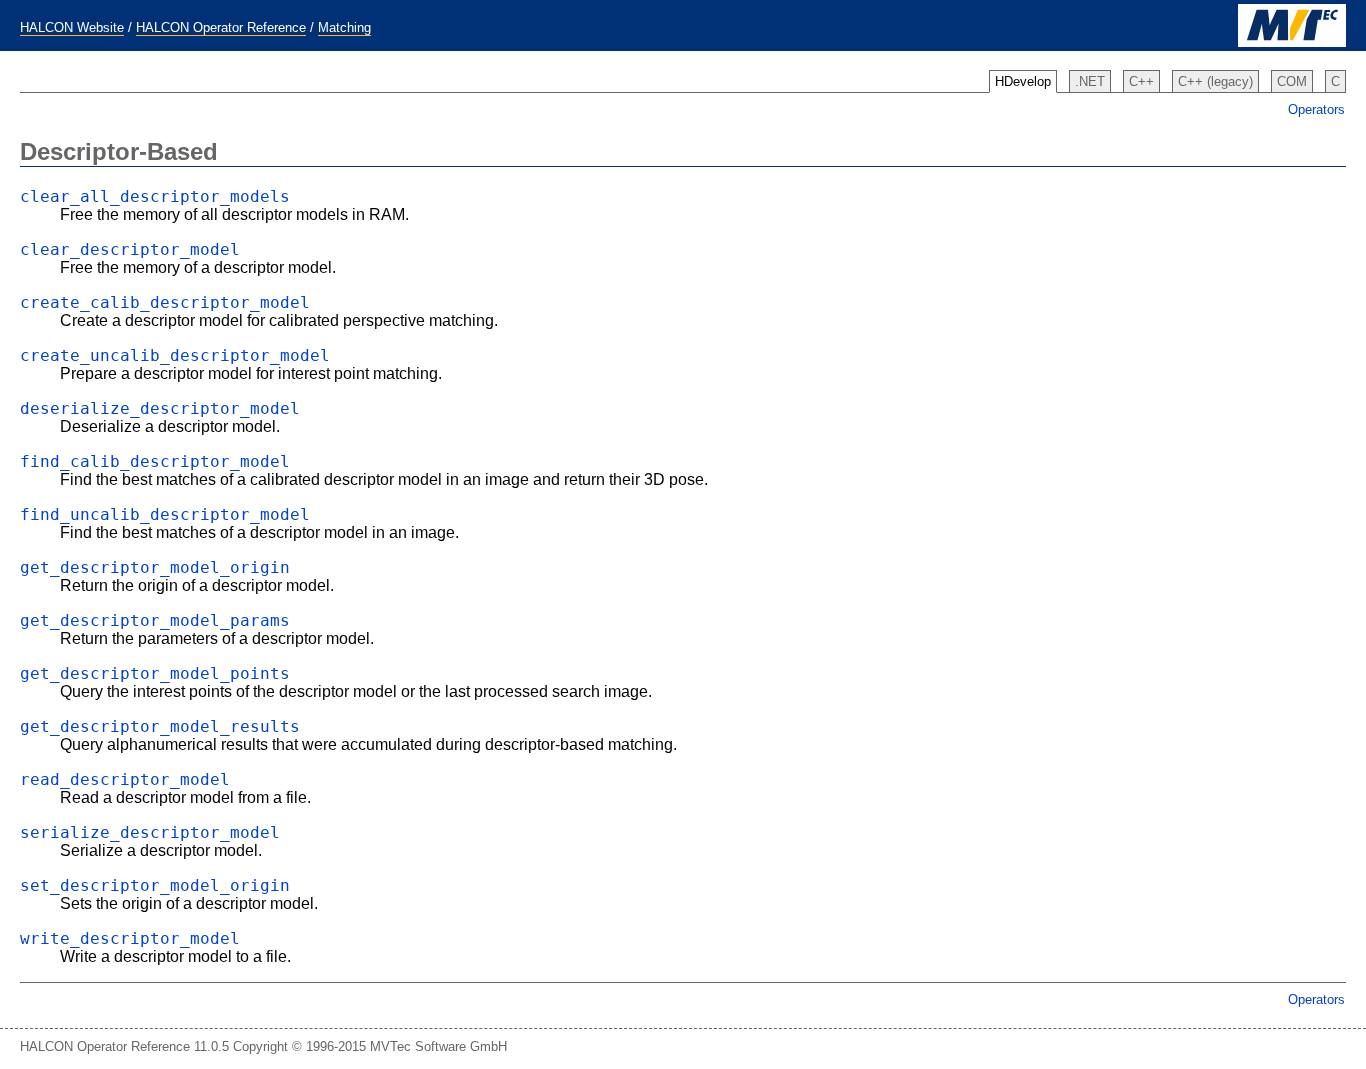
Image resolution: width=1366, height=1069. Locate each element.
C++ (1141, 81)
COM (1292, 81)
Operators (1316, 109)
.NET (1090, 81)
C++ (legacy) (1215, 81)
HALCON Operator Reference (221, 27)
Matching (344, 27)
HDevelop (1023, 81)
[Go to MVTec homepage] (1292, 42)
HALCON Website (72, 27)
